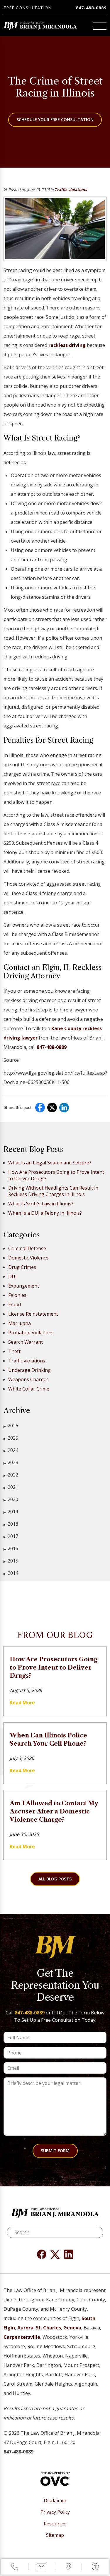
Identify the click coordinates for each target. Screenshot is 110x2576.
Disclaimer (55, 2501)
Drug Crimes (22, 1267)
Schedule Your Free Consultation (55, 119)
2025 (11, 1438)
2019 (11, 1512)
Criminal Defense (27, 1248)
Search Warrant (26, 1342)
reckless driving (67, 345)
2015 (11, 1561)
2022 (11, 1475)
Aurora (25, 2328)
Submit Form (55, 2151)
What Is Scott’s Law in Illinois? (41, 1204)
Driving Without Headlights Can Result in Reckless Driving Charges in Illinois (53, 1191)
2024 (11, 1450)
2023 (11, 1462)
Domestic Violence (28, 1258)
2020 (11, 1499)
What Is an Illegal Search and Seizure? (50, 1163)
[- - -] (100, 26)
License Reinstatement (33, 1314)
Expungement (24, 1286)
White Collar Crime (29, 1389)
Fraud (15, 1305)
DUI (12, 1276)
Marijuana (20, 1323)
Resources (55, 2524)
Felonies (17, 1295)
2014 (11, 1573)
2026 (11, 1426)
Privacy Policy (55, 2512)
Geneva (72, 2328)
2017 (11, 1536)
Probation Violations (31, 1333)
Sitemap (55, 2535)
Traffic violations (71, 190)
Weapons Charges (28, 1379)
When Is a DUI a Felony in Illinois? (45, 1213)
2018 (11, 1524)
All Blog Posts (55, 1879)
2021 (11, 1487)
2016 (11, 1548)
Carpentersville (22, 2337)
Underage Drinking (29, 1370)
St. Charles (48, 2328)
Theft (14, 1351)
